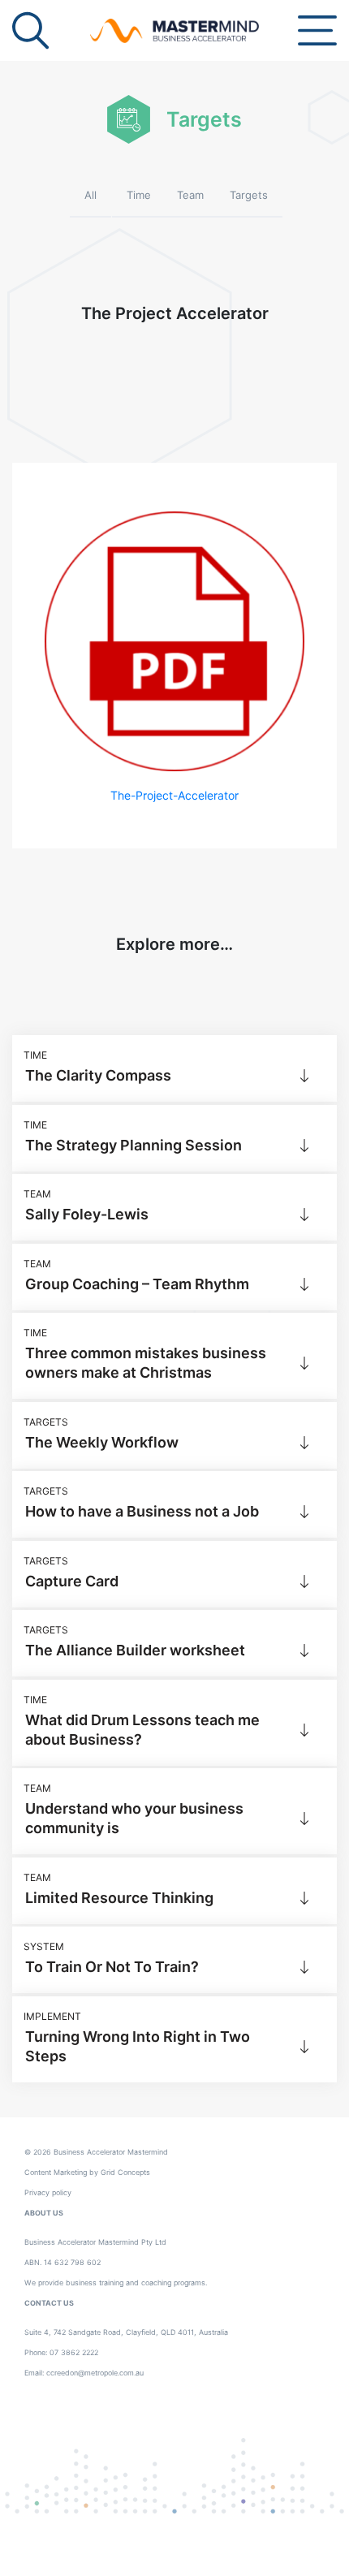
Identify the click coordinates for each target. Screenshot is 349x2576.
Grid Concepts (125, 2172)
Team (190, 195)
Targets (249, 195)
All (90, 195)
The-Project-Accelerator (174, 795)
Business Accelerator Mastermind (111, 2152)
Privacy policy (48, 2192)
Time (139, 195)
